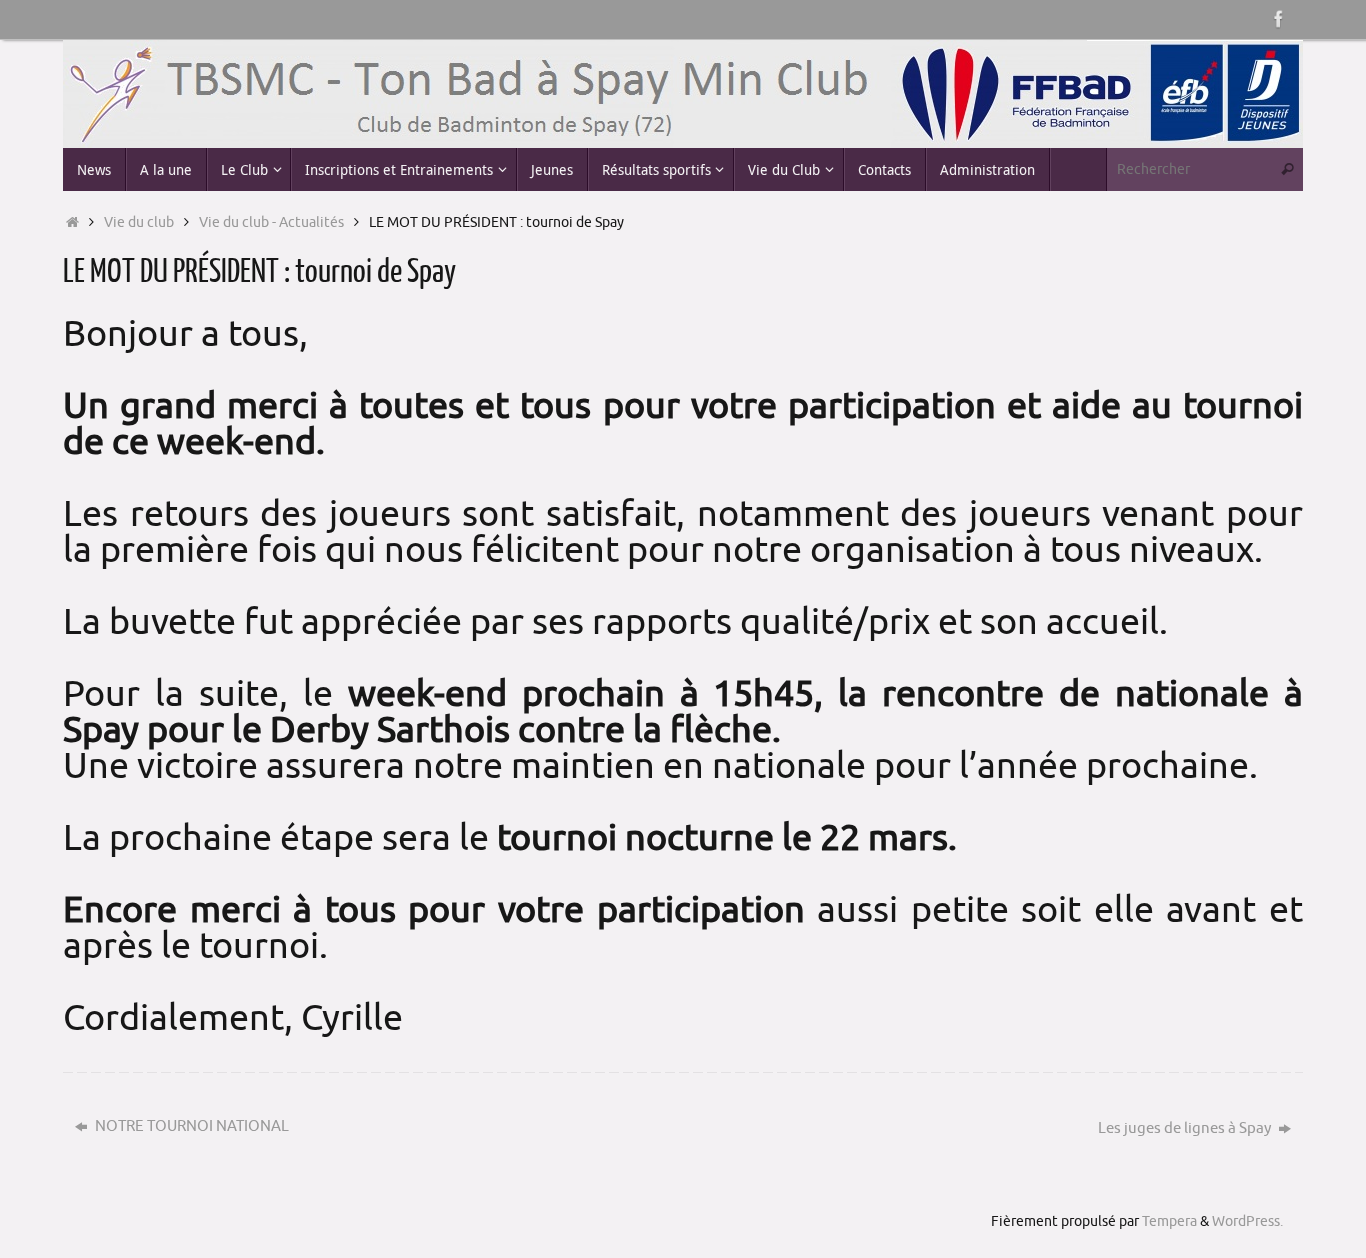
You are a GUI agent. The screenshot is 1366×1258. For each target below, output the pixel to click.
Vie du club (139, 222)
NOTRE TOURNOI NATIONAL (190, 1126)
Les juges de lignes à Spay (1186, 1128)
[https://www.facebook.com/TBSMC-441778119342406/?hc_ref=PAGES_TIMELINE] (1279, 19)
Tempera (1169, 1221)
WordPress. (1247, 1221)
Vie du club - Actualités (271, 222)
